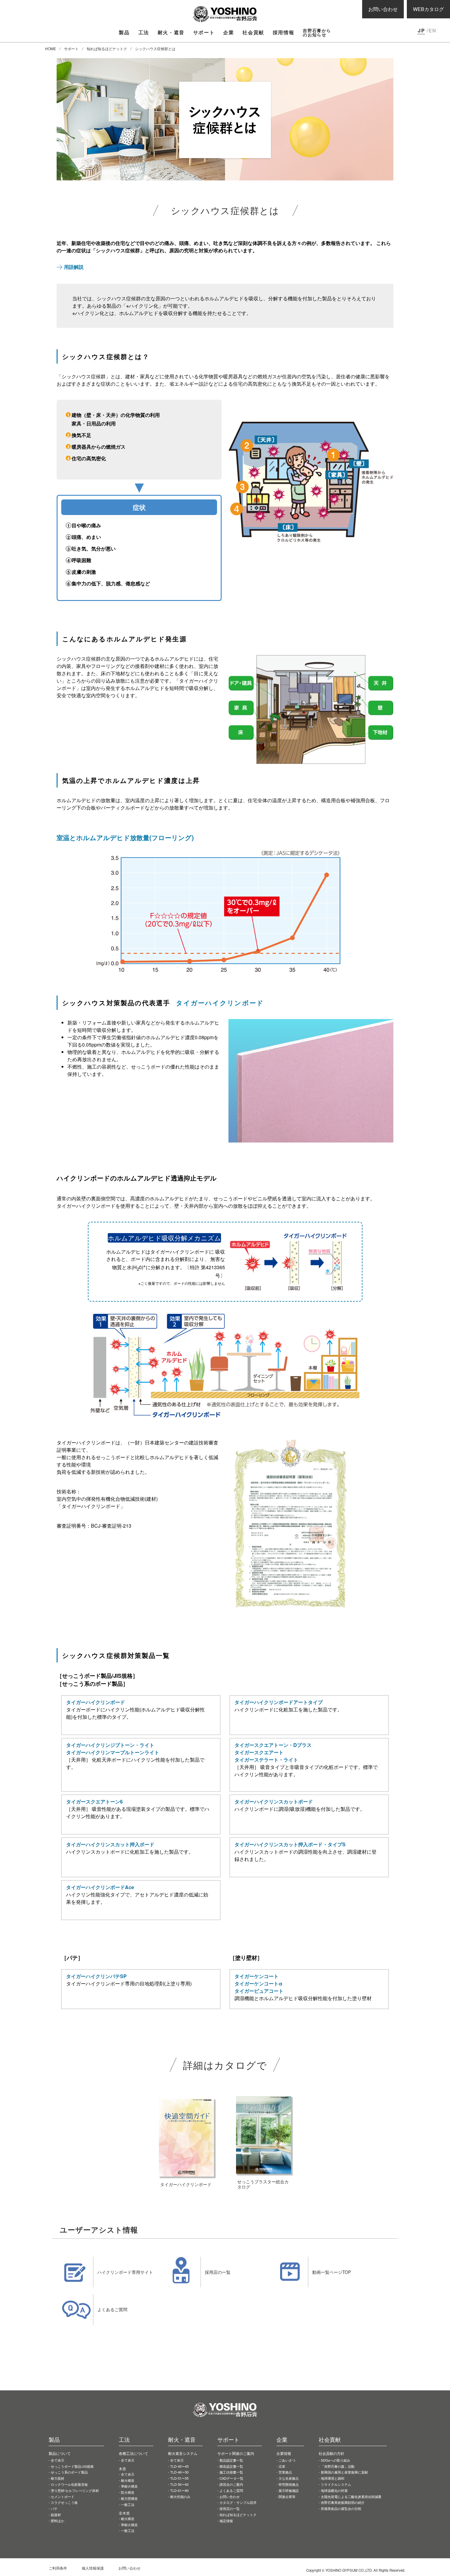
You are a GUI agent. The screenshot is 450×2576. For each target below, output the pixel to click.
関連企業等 (287, 2496)
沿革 (282, 2466)
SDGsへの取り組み (336, 2460)
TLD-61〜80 (179, 2490)
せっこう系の (69, 2472)
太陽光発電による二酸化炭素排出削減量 (351, 2496)
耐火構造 (128, 2480)
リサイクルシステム (336, 2484)
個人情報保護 (93, 2568)
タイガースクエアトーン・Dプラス (273, 1745)
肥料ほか (58, 2521)
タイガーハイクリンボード (96, 1702)
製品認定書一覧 (231, 2460)
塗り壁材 (75, 2490)
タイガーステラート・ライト (266, 1760)
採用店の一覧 (230, 2508)
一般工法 (128, 2504)
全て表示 (58, 2460)
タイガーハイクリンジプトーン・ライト (110, 1745)
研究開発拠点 (289, 2484)
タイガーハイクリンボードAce (100, 1887)
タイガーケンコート (257, 1976)
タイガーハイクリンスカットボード (274, 1801)
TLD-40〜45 (179, 2466)
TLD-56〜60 (179, 2484)
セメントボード (63, 2496)
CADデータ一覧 (231, 2478)
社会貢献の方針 (332, 2453)
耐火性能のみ (180, 2496)
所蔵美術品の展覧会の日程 (341, 2508)
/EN (432, 30)
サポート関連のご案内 (236, 2453)
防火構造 (128, 2492)
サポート (71, 48)
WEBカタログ (428, 9)
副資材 (56, 2515)
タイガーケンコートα (258, 1983)
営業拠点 (285, 2472)
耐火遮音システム (183, 2453)
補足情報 (226, 2521)
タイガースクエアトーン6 (94, 1801)
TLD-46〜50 (179, 2472)
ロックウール (69, 2484)
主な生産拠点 (289, 2478)
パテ (54, 2508)
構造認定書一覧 (231, 2466)
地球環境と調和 (333, 2478)
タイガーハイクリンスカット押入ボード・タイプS (290, 1844)
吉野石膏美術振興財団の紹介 (343, 2502)
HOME (51, 48)
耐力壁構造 (129, 2498)
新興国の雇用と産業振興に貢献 (344, 2472)
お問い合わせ (383, 9)
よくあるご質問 (231, 2490)
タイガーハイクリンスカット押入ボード (110, 1844)
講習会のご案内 (231, 2484)
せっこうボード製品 (72, 2466)
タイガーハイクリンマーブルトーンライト (113, 1752)
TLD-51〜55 (179, 2478)
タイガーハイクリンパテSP (96, 1976)
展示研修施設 (289, 2490)
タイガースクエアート (259, 1752)
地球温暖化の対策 (334, 2490)
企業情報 (284, 2453)
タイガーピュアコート (259, 1991)
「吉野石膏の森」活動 (338, 2466)
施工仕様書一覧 (231, 2472)
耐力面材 (58, 2478)
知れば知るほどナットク (107, 48)
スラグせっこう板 (64, 2502)
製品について (60, 2453)
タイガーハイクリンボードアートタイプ (279, 1702)
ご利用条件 (58, 2568)
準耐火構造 (129, 2486)
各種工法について (133, 2453)
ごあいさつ (287, 2460)
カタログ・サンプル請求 (238, 2502)
